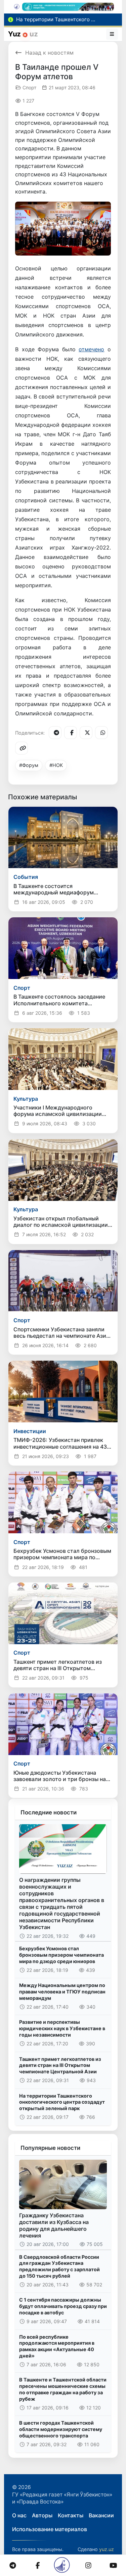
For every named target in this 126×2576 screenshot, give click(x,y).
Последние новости (49, 1812)
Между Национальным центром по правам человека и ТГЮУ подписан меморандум (62, 1991)
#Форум (29, 765)
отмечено (91, 349)
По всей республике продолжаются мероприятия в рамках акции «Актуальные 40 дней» (57, 2346)
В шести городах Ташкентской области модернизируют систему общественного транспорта (61, 2429)
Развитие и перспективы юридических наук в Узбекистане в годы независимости (62, 2028)
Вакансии (101, 2515)
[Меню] (112, 34)
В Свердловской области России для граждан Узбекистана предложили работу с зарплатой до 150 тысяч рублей (59, 2266)
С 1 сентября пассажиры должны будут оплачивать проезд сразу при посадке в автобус (63, 2306)
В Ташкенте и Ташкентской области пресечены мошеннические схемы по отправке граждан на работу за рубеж (63, 2389)
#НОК (56, 765)
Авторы (42, 2515)
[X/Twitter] (86, 733)
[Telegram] (55, 733)
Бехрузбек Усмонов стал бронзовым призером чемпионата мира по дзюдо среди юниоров (61, 1955)
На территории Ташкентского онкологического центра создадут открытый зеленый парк (62, 2102)
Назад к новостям (49, 53)
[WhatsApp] (101, 733)
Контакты (71, 2515)
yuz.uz (107, 2549)
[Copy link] (22, 748)
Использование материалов (50, 2529)
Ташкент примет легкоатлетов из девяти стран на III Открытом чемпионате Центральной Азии (60, 2065)
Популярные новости (50, 2148)
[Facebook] (71, 733)
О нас (19, 2515)
